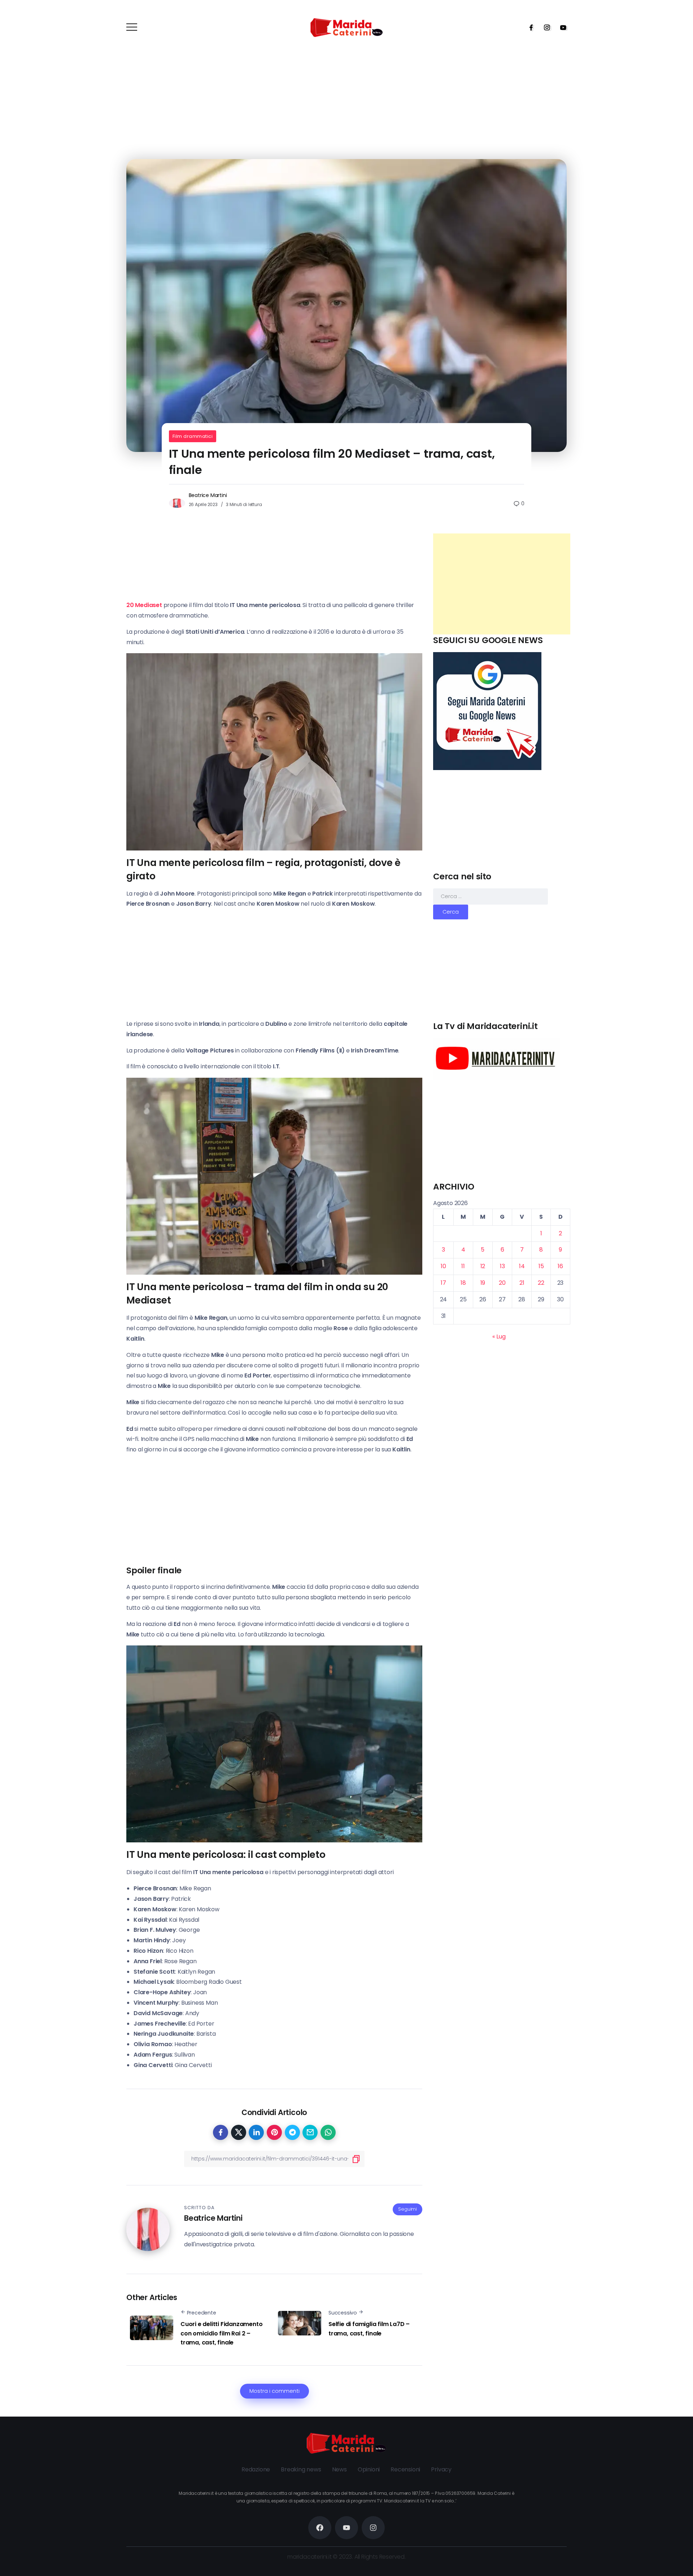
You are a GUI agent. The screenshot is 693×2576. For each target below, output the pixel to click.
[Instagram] (545, 27)
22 (541, 1283)
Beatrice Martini (208, 495)
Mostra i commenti (274, 2391)
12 (483, 1266)
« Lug (499, 1337)
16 (560, 1266)
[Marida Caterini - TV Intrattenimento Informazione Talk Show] (346, 27)
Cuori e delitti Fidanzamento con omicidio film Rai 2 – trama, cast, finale (221, 2333)
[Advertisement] (502, 584)
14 (522, 1266)
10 (443, 1266)
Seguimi (407, 2209)
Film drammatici (193, 436)
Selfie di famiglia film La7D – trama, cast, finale (369, 2329)
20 (502, 1283)
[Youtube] (561, 27)
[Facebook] (529, 27)
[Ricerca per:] (491, 896)
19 (483, 1283)
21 (522, 1283)
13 (502, 1266)
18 (463, 1283)
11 (463, 1266)
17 (443, 1283)
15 (541, 1266)
